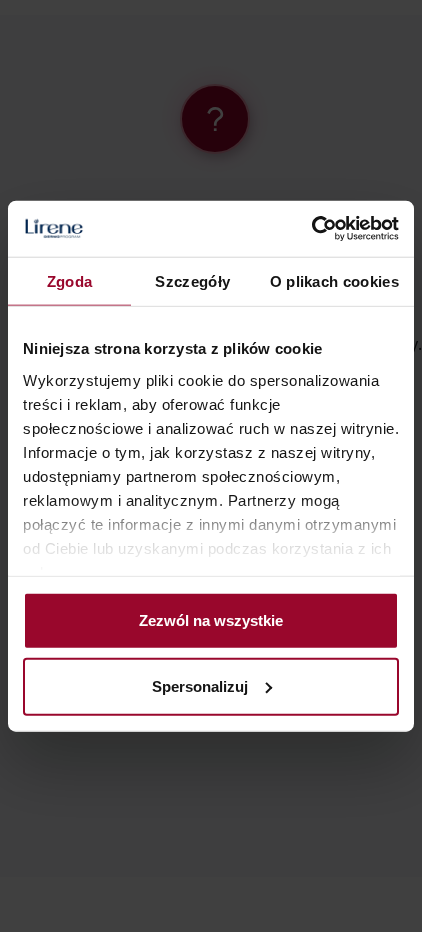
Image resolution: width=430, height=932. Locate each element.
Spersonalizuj (200, 685)
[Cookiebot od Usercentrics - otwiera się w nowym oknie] (311, 229)
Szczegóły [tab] (192, 280)
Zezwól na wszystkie (211, 620)
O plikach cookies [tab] (334, 280)
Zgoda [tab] (70, 280)
